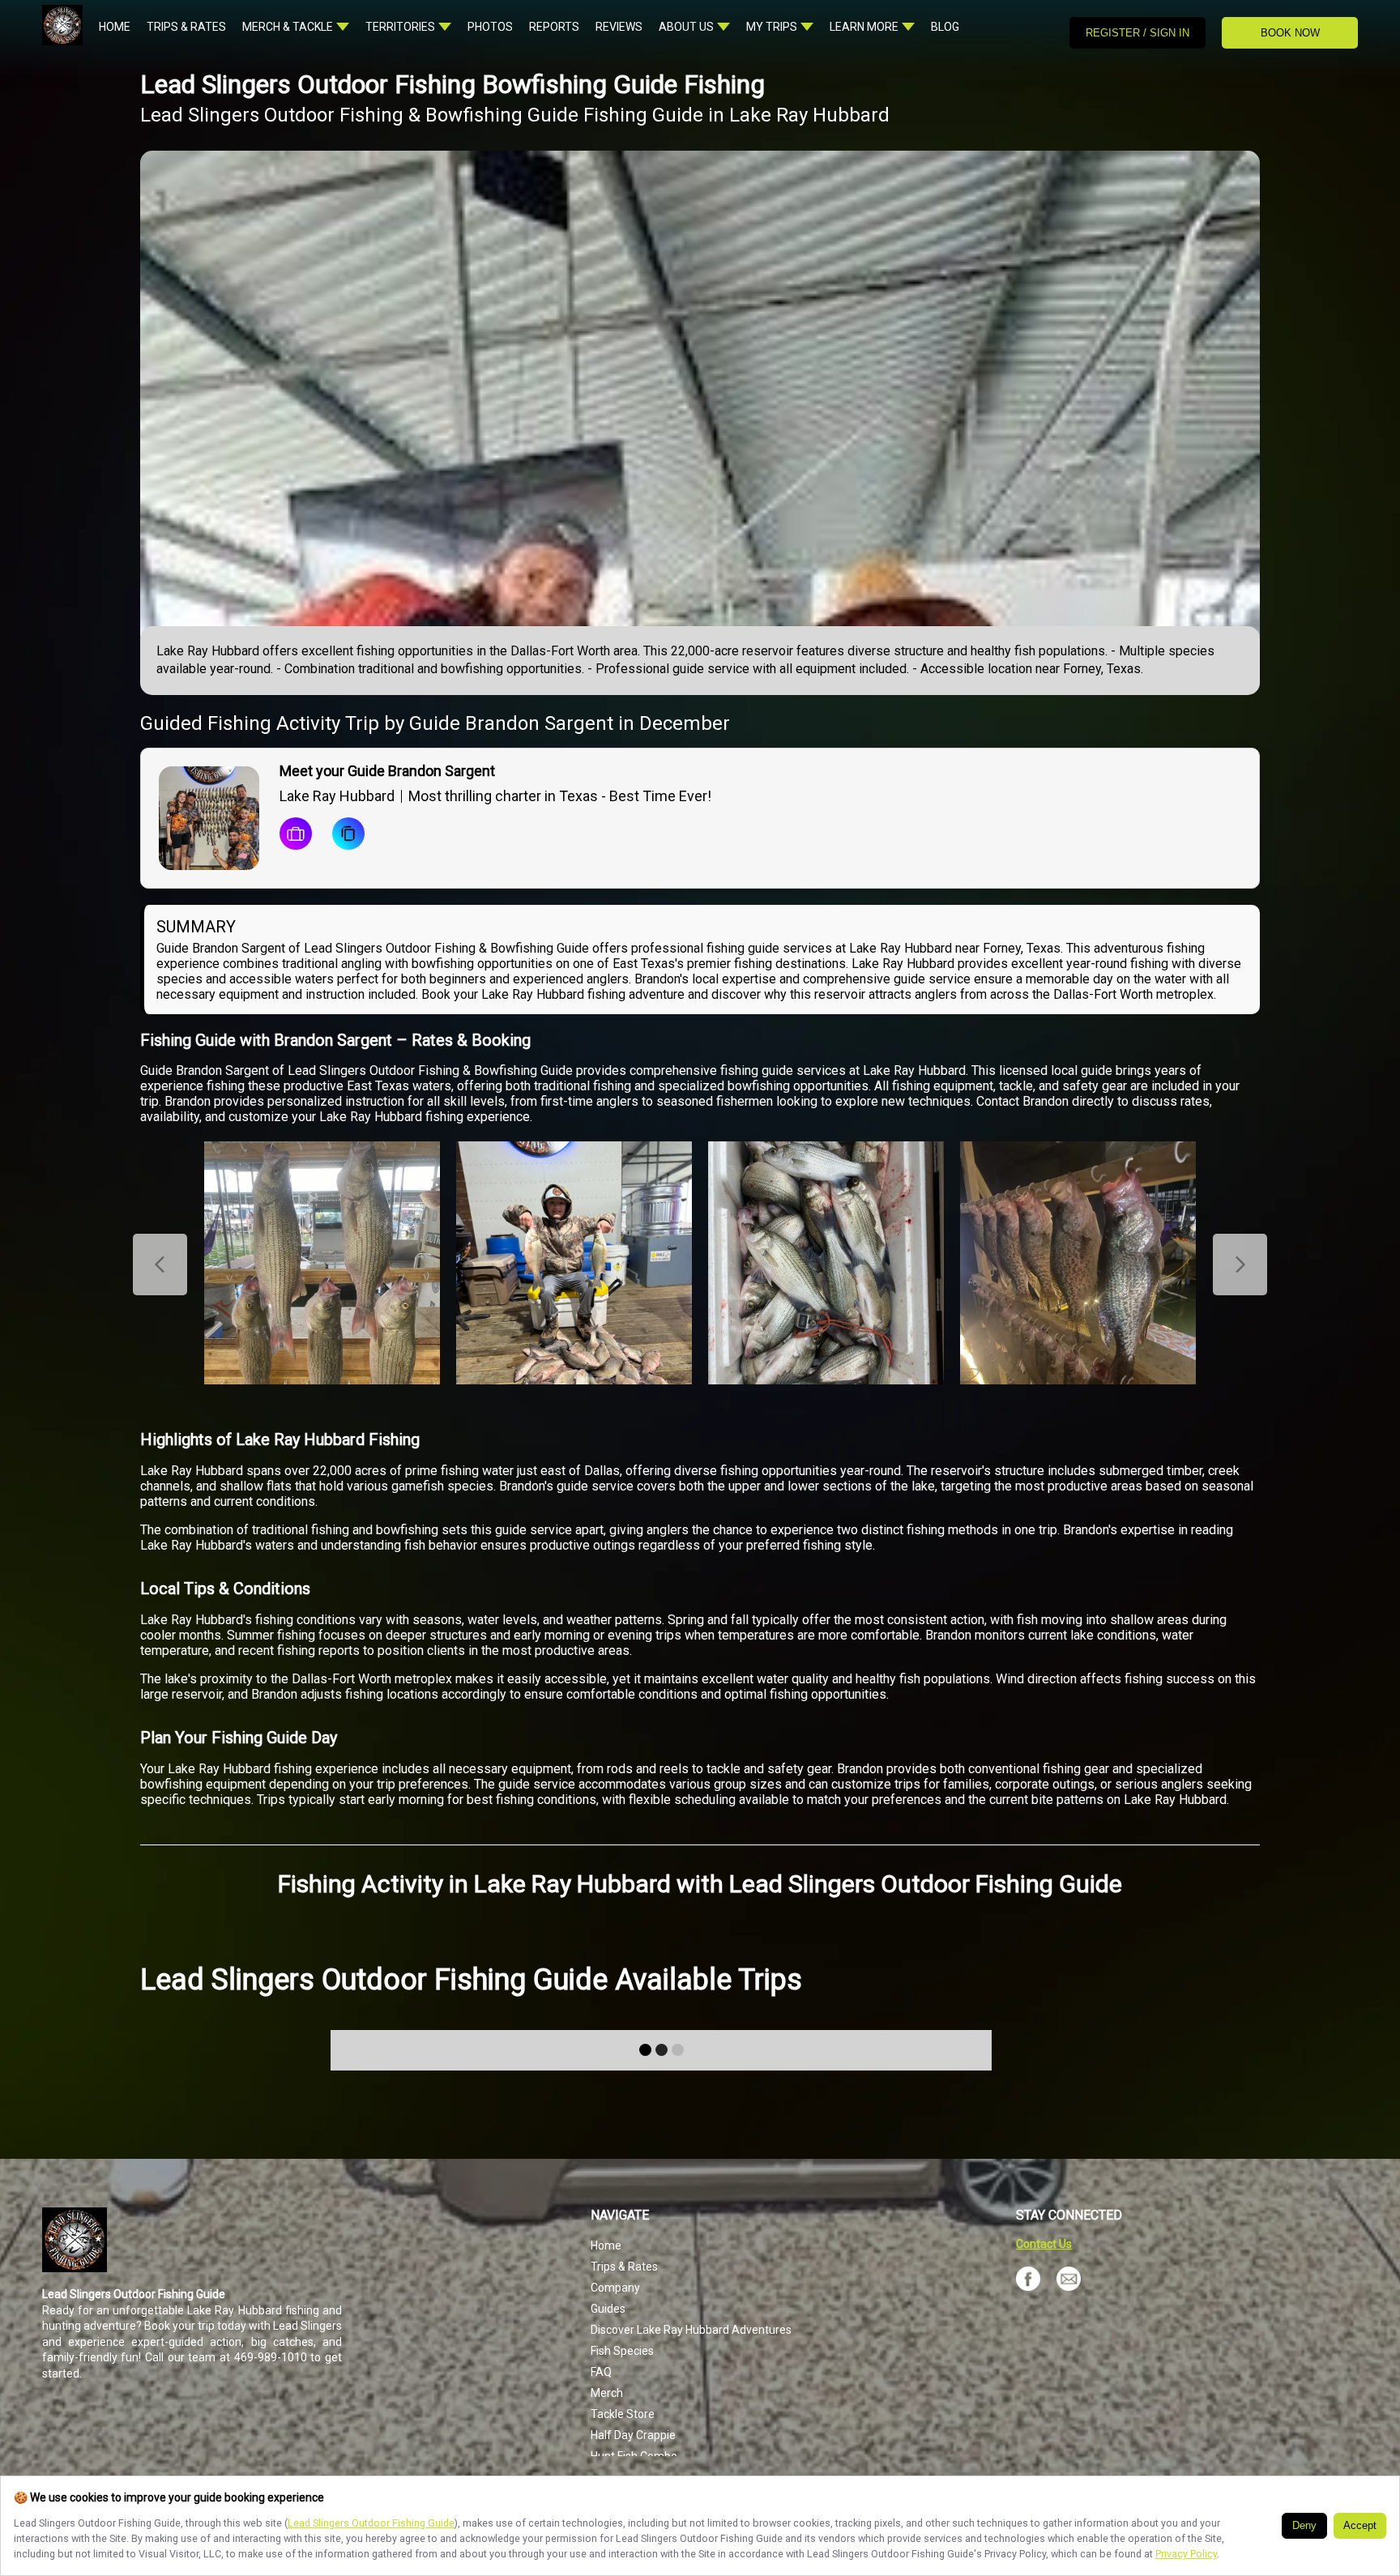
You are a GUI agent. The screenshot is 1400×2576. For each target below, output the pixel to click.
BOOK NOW (1290, 33)
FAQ (601, 2372)
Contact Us (1044, 2244)
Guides (608, 2309)
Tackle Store (623, 2414)
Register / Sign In (1137, 33)
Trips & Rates (624, 2267)
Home (606, 2245)
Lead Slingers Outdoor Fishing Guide (371, 2523)
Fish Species (622, 2351)
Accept (1360, 2526)
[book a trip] (296, 835)
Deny (1304, 2526)
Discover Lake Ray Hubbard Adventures (691, 2330)
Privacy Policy (1186, 2554)
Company (615, 2288)
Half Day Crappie (633, 2435)
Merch (607, 2393)
